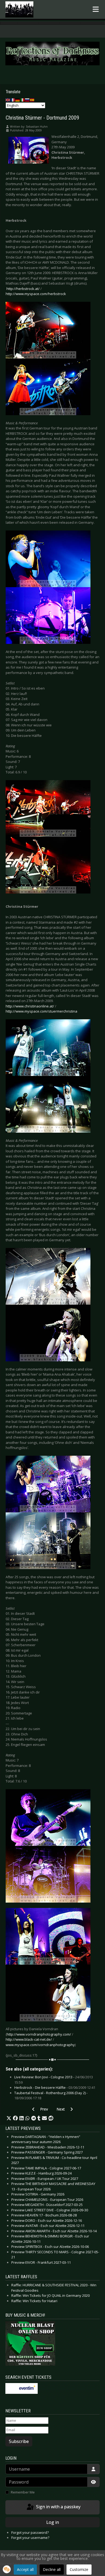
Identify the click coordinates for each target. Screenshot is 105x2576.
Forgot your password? (30, 2532)
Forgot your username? (30, 2538)
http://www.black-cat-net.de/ (29, 2039)
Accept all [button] (25, 2569)
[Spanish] (32, 100)
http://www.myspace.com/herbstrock (36, 294)
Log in (53, 2522)
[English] (8, 100)
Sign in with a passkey (58, 2507)
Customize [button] (79, 2569)
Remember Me (23, 2492)
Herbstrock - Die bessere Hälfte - (55, 2087)
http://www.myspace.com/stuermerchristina (41, 1011)
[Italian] (23, 100)
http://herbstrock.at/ (23, 289)
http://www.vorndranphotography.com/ (39, 2034)
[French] (13, 100)
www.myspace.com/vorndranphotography (40, 2045)
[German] (18, 100)
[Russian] (27, 100)
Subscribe (19, 2441)
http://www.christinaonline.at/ (30, 1006)
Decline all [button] (52, 2569)
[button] (9, 2118)
